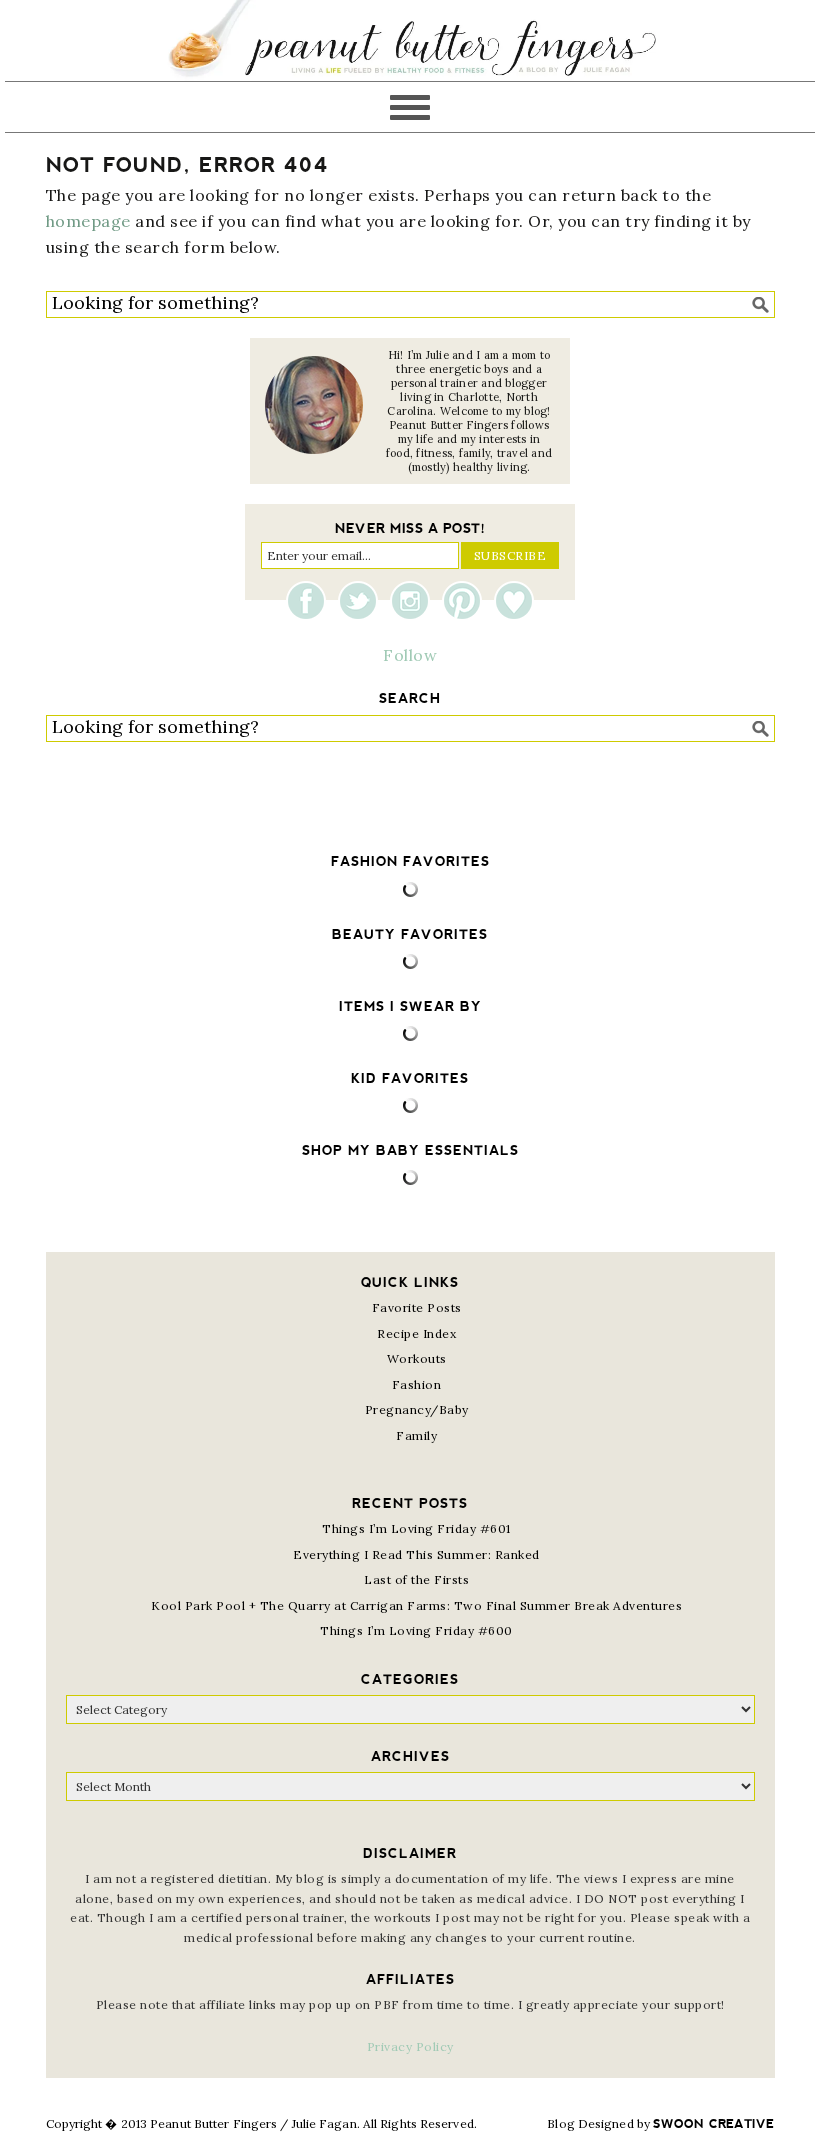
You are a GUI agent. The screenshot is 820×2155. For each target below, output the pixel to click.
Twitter (363, 601)
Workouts (417, 1358)
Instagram (415, 601)
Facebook (311, 601)
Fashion (417, 1384)
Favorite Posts (417, 1307)
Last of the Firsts (416, 1579)
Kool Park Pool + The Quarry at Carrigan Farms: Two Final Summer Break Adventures (416, 1605)
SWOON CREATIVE (713, 2124)
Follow (410, 655)
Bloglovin (514, 601)
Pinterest (467, 601)
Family (416, 1435)
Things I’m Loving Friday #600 (416, 1630)
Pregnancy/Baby (417, 1409)
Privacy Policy (410, 2046)
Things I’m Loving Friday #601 (416, 1528)
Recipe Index (416, 1333)
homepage (88, 221)
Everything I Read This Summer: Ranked (416, 1554)
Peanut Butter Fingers (410, 40)
